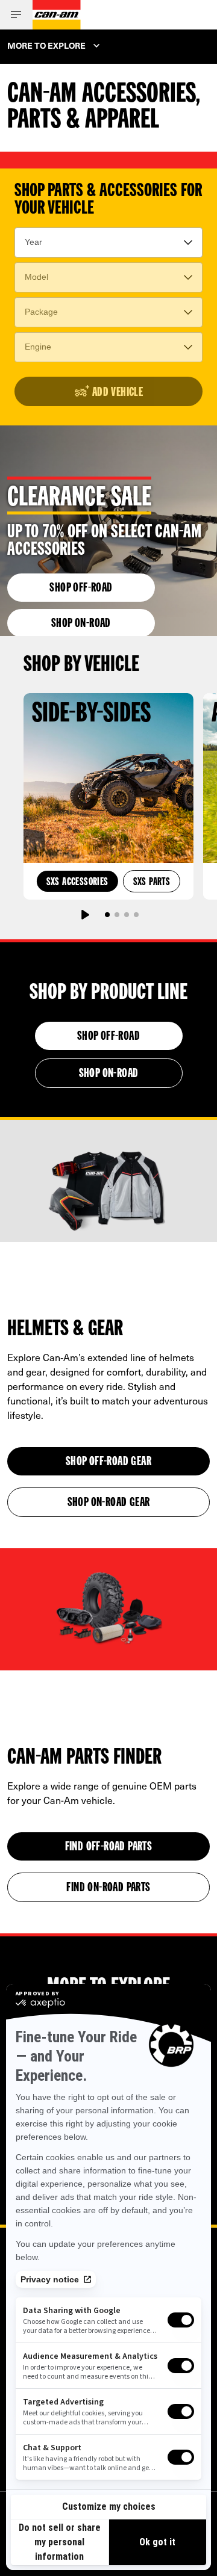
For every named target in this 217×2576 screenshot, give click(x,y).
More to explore (46, 45)
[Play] (84, 915)
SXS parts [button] (152, 882)
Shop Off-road (81, 588)
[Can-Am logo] (57, 15)
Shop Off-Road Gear (108, 1462)
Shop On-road (109, 1074)
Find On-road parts (108, 1888)
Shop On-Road (81, 624)
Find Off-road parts (109, 1847)
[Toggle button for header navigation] (16, 15)
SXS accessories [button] (77, 882)
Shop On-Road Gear (109, 1503)
